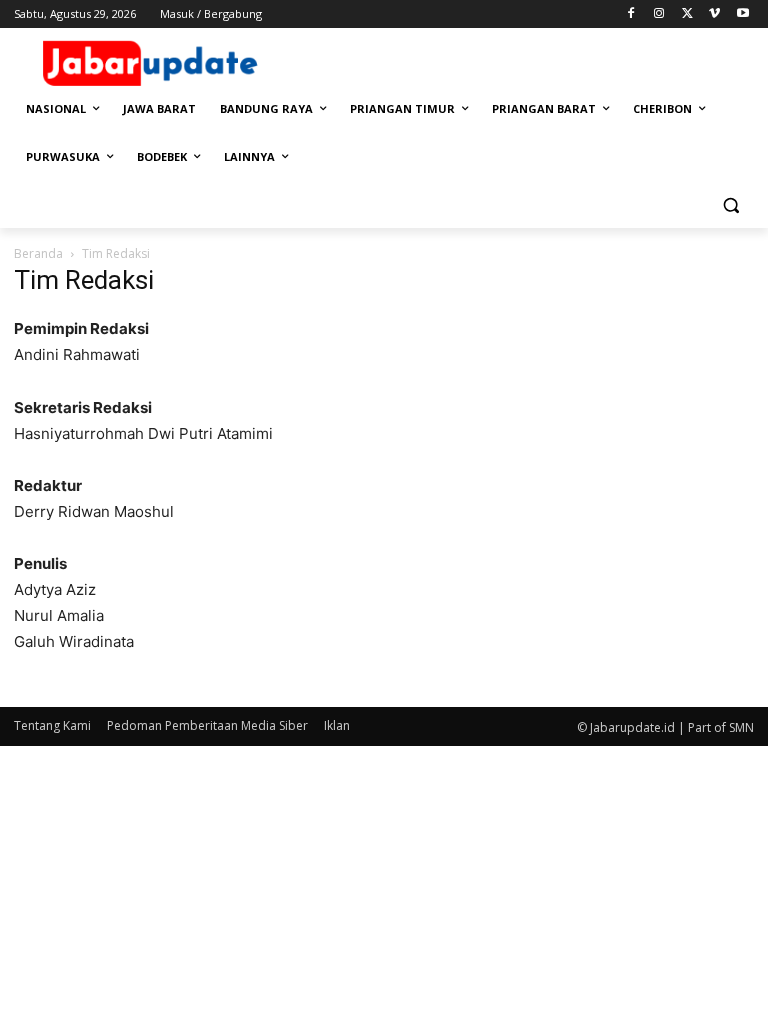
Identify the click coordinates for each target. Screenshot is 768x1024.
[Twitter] (687, 14)
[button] (730, 205)
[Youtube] (742, 14)
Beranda (38, 253)
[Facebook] (631, 14)
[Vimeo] (714, 14)
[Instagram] (659, 14)
